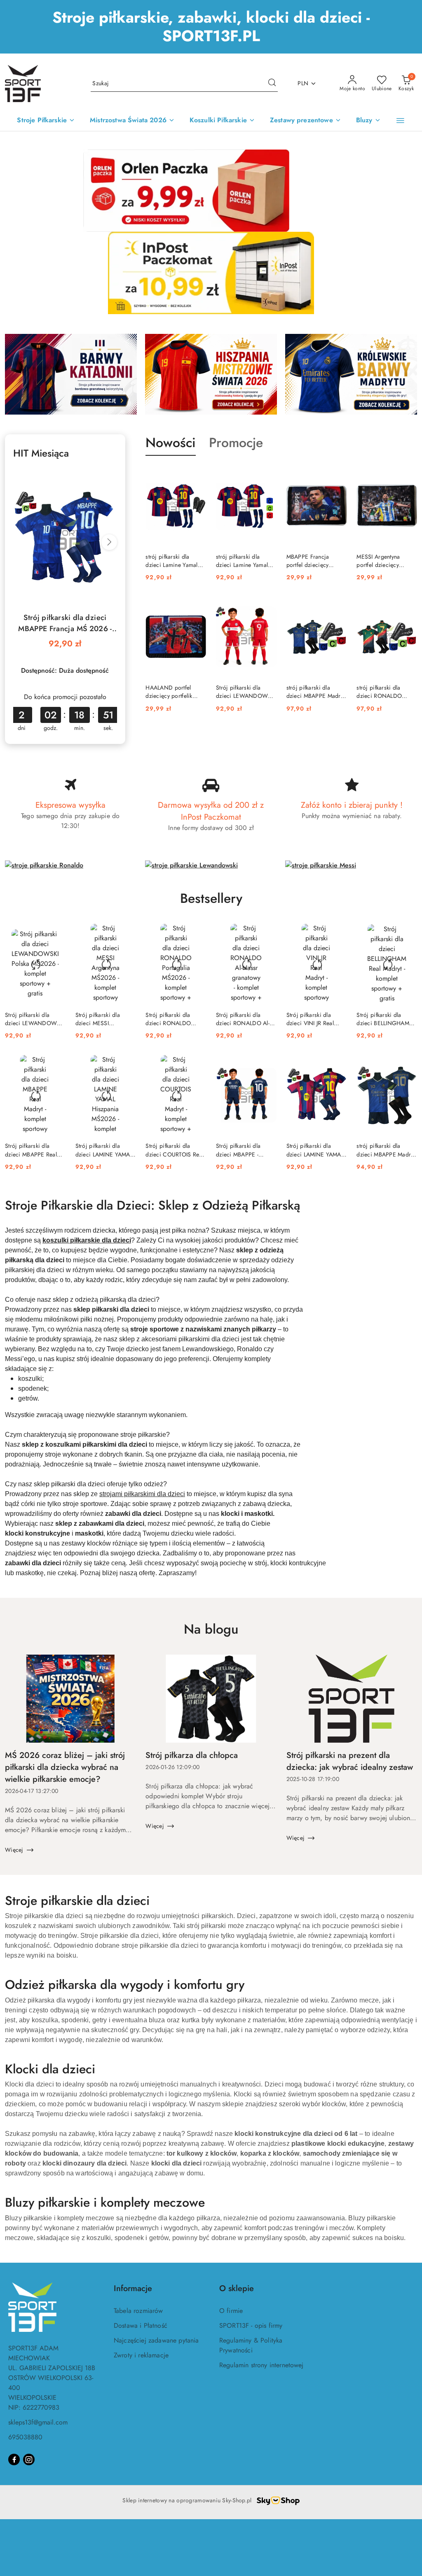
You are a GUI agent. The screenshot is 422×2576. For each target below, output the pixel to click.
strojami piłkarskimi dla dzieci (142, 1494)
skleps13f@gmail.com (38, 2422)
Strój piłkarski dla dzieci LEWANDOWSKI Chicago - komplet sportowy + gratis (246, 692)
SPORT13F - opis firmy (251, 2325)
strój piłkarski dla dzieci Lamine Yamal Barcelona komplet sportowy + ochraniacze (171, 561)
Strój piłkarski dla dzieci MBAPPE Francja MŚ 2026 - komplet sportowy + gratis (65, 623)
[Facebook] (14, 2459)
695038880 (25, 2437)
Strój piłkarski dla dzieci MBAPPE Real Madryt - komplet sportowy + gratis (31, 1150)
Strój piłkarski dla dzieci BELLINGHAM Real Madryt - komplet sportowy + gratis (384, 1019)
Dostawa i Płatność (141, 2325)
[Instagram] (29, 2459)
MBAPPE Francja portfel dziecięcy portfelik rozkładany (311, 561)
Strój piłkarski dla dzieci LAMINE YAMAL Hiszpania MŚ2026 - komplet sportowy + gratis (104, 1150)
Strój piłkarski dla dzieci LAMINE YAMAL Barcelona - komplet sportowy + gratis (315, 1150)
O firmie (231, 2311)
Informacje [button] (133, 2288)
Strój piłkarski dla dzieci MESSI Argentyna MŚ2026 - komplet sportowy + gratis (101, 1019)
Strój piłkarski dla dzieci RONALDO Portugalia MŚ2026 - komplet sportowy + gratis (172, 1019)
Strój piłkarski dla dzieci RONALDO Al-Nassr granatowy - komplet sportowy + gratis (243, 1019)
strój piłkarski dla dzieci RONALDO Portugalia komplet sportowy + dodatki (381, 692)
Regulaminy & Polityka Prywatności (251, 2345)
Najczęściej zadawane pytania (156, 2340)
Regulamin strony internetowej (261, 2365)
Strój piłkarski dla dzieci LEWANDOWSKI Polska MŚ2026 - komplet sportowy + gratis (35, 1019)
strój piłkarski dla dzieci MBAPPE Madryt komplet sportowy (386, 1150)
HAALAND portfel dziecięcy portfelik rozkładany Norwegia (173, 692)
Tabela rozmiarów (138, 2311)
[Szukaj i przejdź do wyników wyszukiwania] (272, 84)
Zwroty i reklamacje (141, 2355)
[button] (400, 121)
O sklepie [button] (237, 2288)
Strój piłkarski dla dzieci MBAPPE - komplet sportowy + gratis (241, 1150)
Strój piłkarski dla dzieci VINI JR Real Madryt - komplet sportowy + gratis (310, 1019)
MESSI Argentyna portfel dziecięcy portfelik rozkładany (381, 561)
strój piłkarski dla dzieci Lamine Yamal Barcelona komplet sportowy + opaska (242, 561)
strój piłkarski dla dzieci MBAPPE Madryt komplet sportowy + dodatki (316, 692)
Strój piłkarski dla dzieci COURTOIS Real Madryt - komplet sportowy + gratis (175, 1150)
